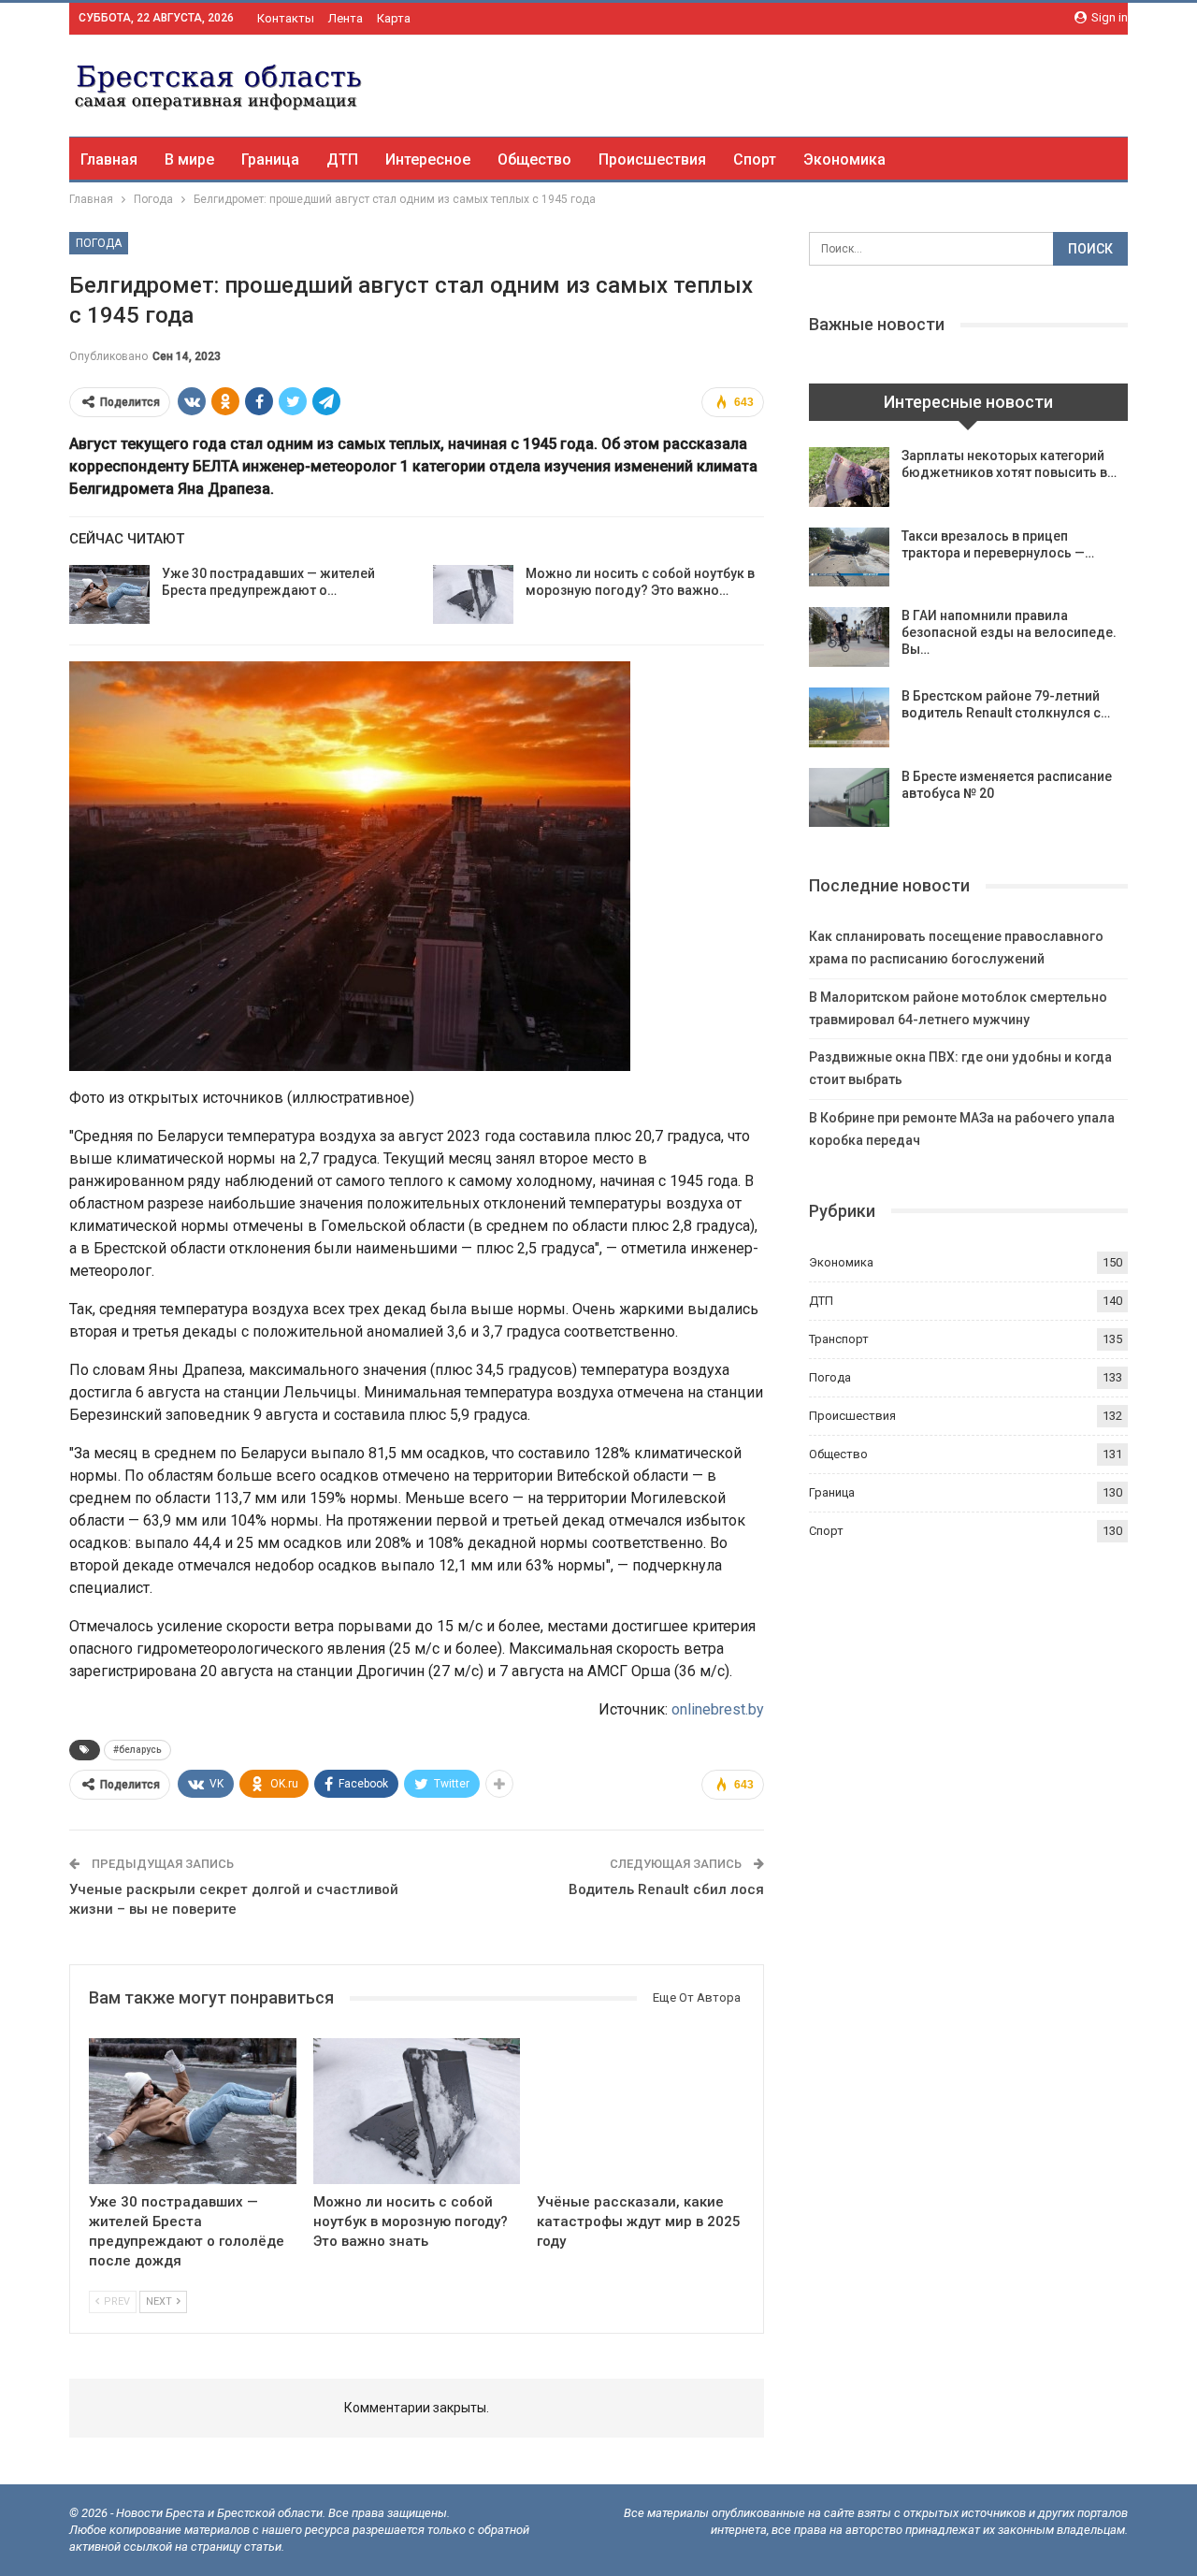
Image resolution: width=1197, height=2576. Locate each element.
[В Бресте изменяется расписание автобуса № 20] (849, 798)
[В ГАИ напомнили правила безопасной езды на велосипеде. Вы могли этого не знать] (849, 637)
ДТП (342, 159)
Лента (346, 18)
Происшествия (652, 159)
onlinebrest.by (718, 1709)
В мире (189, 159)
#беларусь (137, 1750)
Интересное (428, 159)
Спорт (755, 159)
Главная (109, 159)
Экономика (844, 159)
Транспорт (839, 1339)
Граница (270, 159)
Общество (534, 159)
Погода (99, 243)
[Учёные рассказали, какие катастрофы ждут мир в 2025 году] (641, 2111)
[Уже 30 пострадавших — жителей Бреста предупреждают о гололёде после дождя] (109, 595)
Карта (394, 18)
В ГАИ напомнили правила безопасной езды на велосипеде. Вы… (1009, 632)
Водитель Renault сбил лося (666, 1889)
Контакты (286, 18)
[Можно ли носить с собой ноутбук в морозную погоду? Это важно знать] (473, 595)
